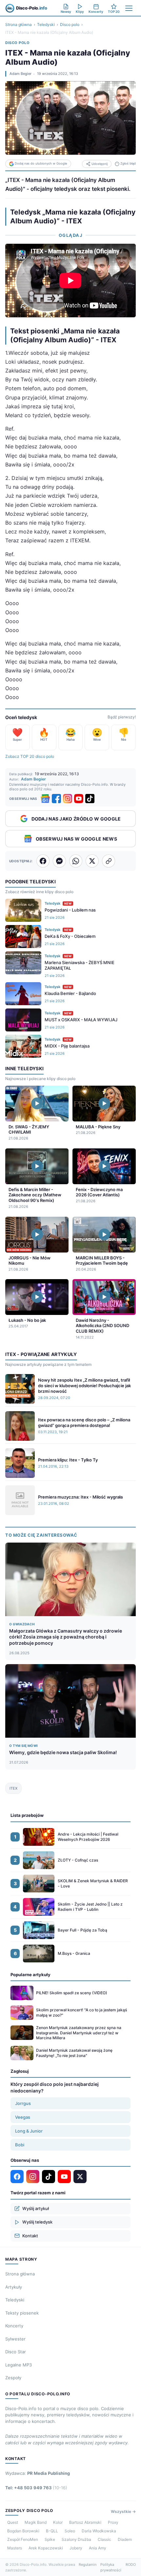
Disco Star (16, 2352)
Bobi (20, 2145)
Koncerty (14, 2326)
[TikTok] (90, 799)
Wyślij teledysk (37, 2222)
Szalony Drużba (76, 2539)
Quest (13, 2522)
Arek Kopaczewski (46, 2548)
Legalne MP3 (19, 2365)
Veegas (23, 2117)
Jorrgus (23, 2103)
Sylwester (15, 2339)
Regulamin (88, 2565)
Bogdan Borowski (23, 2531)
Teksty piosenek (22, 2313)
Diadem (125, 2539)
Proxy (113, 2522)
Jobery (76, 2548)
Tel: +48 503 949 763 (36, 2488)
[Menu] (129, 8)
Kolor (58, 2522)
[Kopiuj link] (109, 861)
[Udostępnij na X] (92, 861)
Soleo (70, 2531)
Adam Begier (20, 74)
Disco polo (70, 24)
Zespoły (13, 2378)
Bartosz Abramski (85, 2522)
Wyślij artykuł (36, 2208)
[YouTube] (79, 799)
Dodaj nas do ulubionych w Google (41, 163)
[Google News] (45, 799)
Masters (15, 2548)
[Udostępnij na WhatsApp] (76, 861)
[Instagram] (68, 799)
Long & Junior (29, 2131)
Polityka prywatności (111, 2567)
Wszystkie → (123, 2511)
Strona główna (19, 24)
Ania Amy (98, 2548)
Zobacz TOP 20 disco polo (30, 756)
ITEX (13, 1788)
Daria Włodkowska (99, 2531)
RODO (131, 2565)
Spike (50, 2539)
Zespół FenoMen (23, 2539)
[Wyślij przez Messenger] (59, 861)
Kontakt (30, 2236)
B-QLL (52, 2531)
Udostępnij (100, 164)
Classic (104, 2539)
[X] (80, 2177)
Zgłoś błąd (128, 163)
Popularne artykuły (30, 1975)
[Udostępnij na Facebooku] (43, 861)
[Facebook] (56, 799)
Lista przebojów (27, 1815)
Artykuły (14, 2287)
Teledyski (46, 24)
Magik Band (36, 2522)
